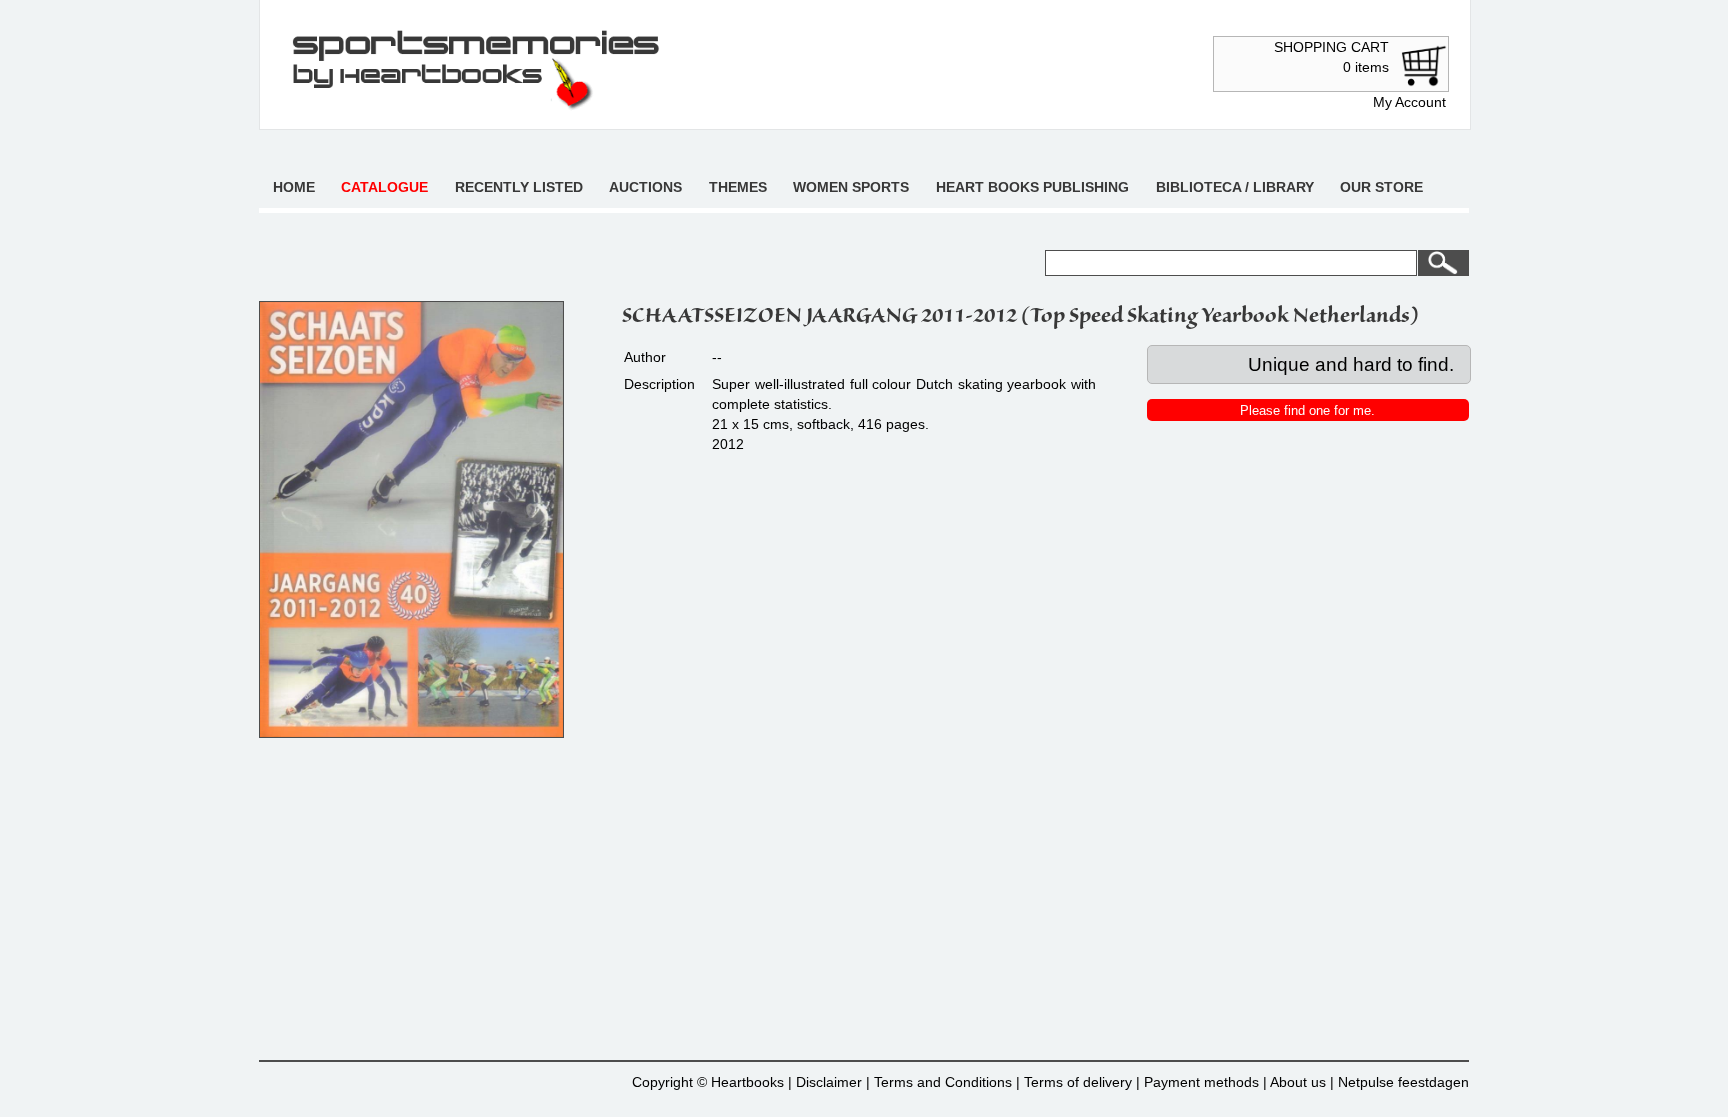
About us (1298, 1082)
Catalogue (384, 187)
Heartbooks (747, 1082)
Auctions (645, 187)
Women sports (851, 187)
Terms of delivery (1078, 1082)
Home (294, 187)
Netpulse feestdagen (1403, 1082)
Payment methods (1201, 1082)
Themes (738, 187)
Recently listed (519, 187)
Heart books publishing (1032, 187)
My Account (1409, 102)
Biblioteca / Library (1235, 187)
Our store (1381, 187)
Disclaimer (829, 1082)
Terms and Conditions (943, 1082)
